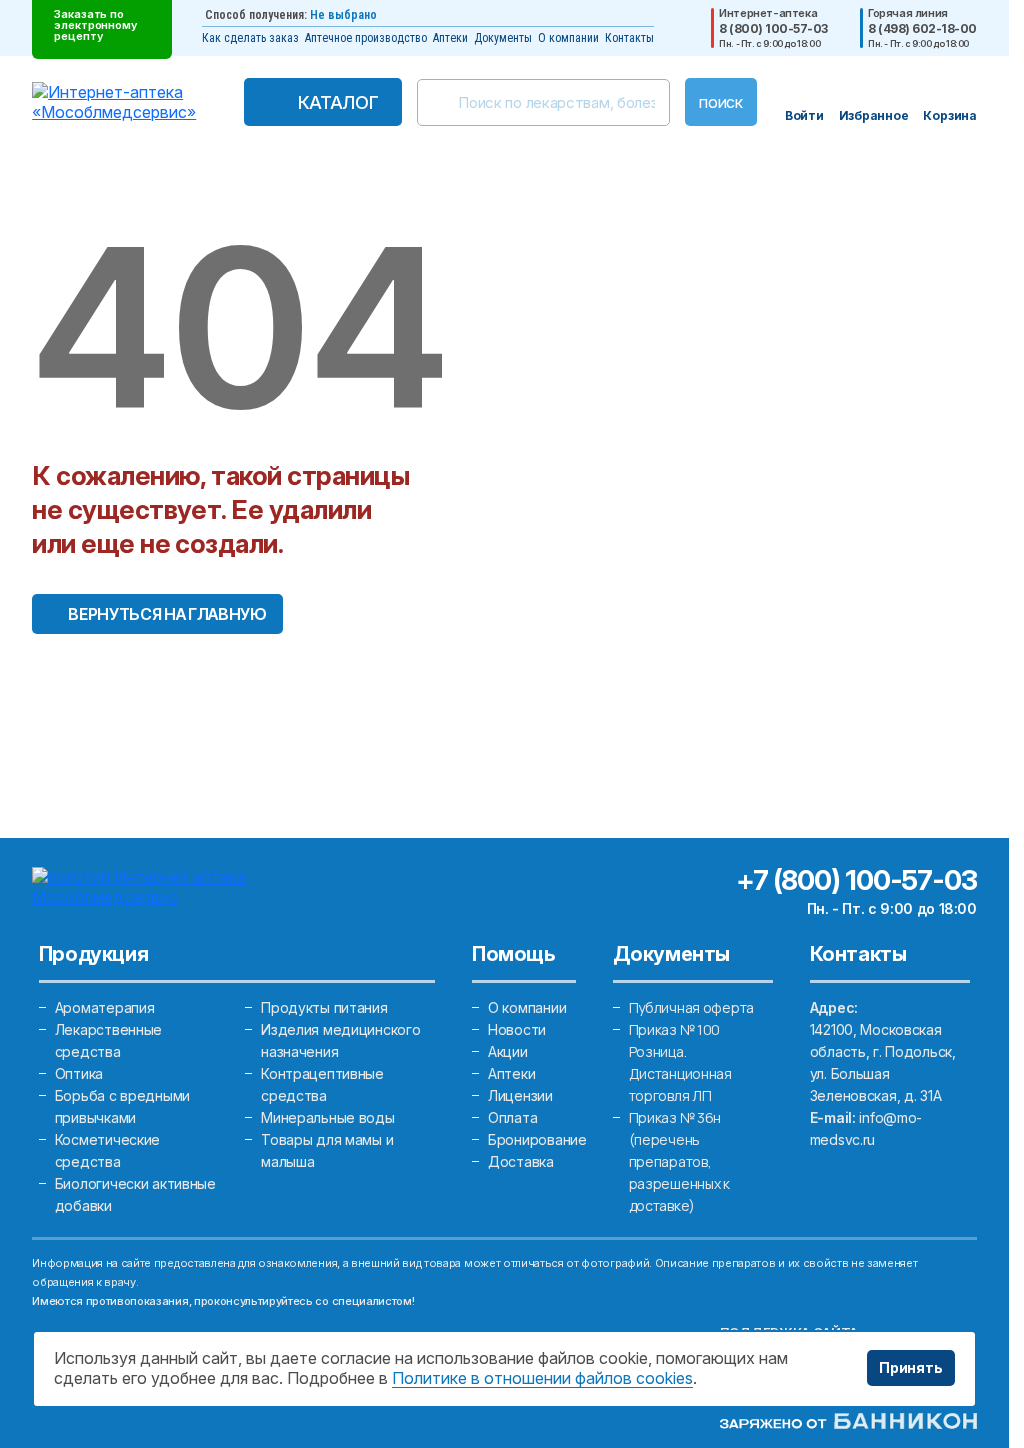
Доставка (521, 1161)
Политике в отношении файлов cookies (542, 1378)
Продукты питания (324, 1007)
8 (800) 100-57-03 (773, 29)
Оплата (512, 1117)
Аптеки (450, 38)
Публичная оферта (692, 1007)
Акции (508, 1051)
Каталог (338, 102)
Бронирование (537, 1139)
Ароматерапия (105, 1007)
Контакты (629, 38)
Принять (911, 1367)
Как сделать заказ (250, 38)
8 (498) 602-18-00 (922, 29)
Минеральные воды (328, 1117)
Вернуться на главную (167, 614)
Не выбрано (343, 15)
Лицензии (520, 1095)
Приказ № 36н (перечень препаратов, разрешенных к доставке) (679, 1161)
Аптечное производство (366, 38)
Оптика (79, 1073)
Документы (503, 38)
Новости (517, 1029)
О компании (568, 38)
